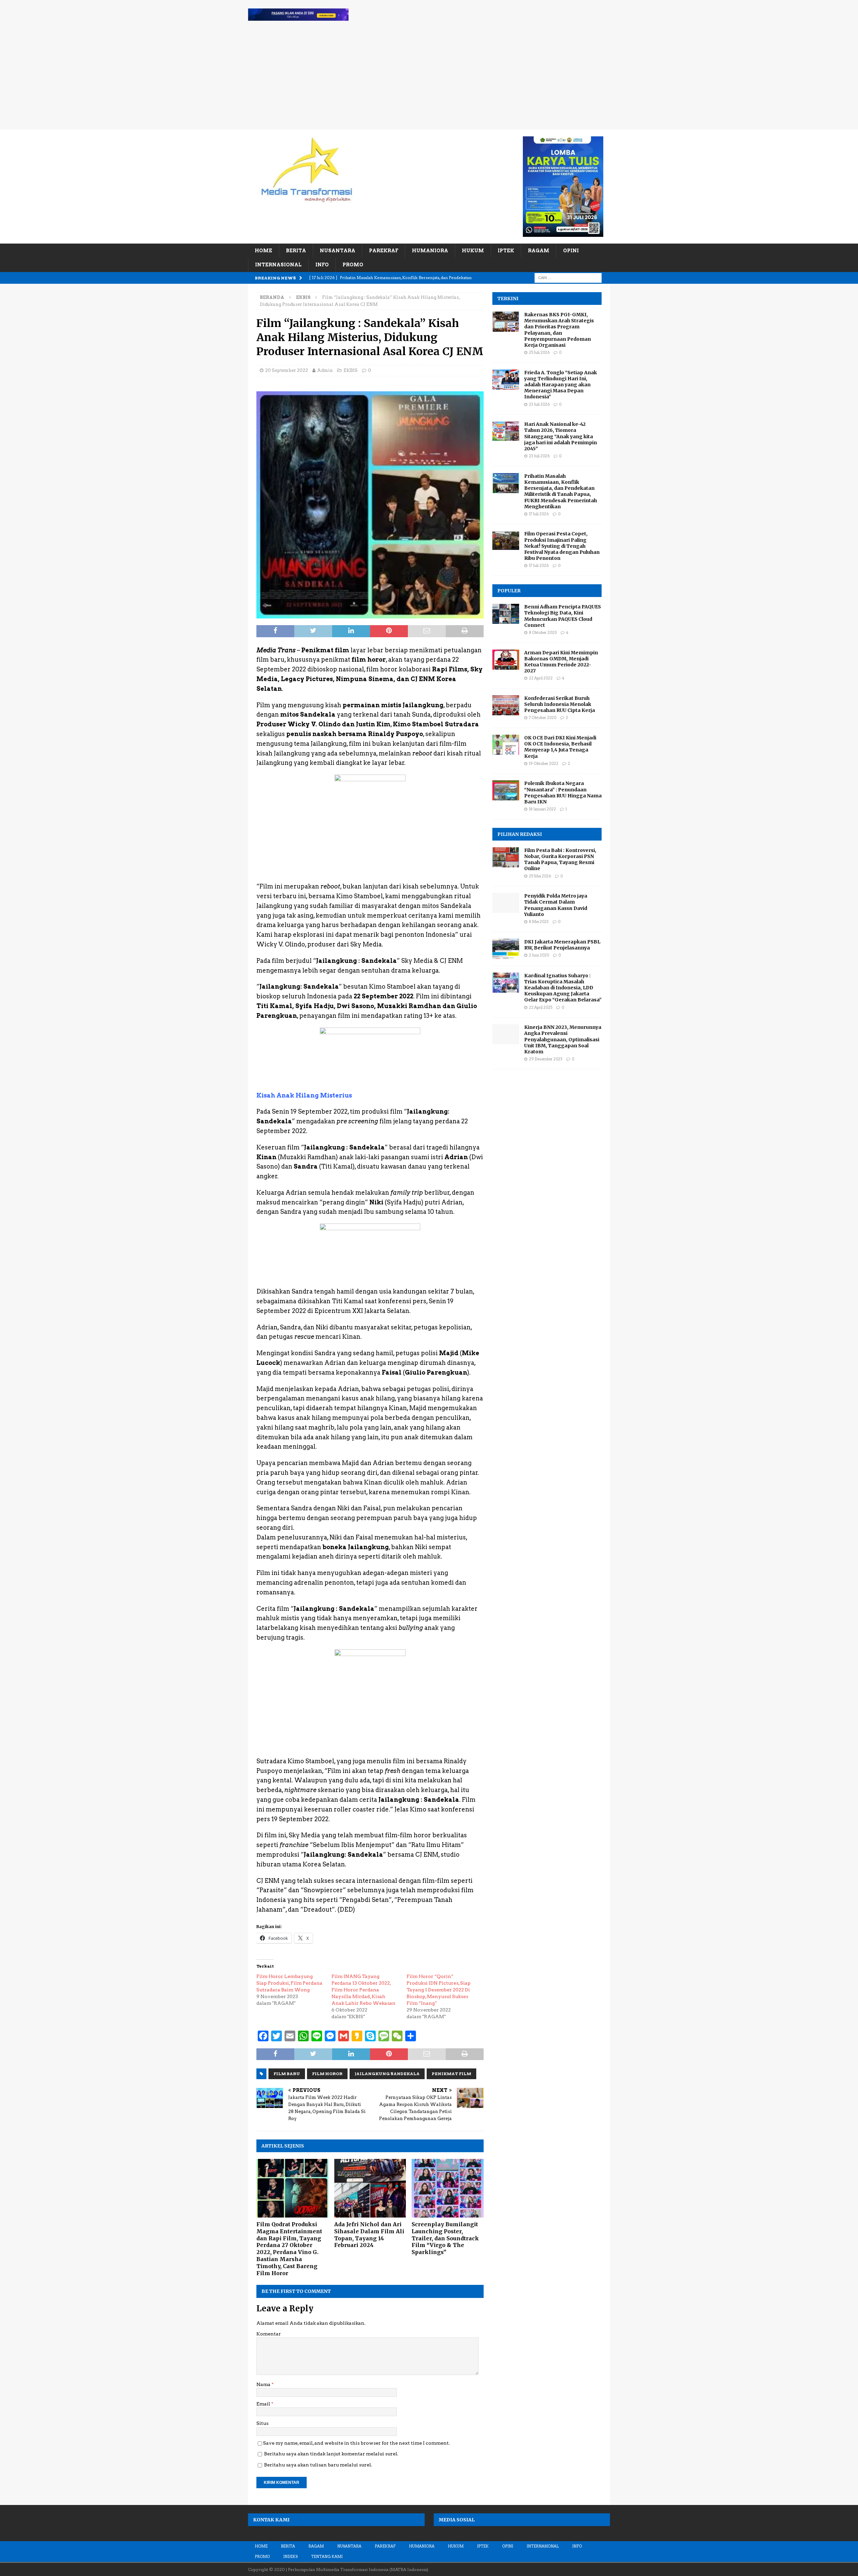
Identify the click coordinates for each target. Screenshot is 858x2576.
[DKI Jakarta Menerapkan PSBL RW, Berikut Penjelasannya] (506, 949)
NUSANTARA (338, 251)
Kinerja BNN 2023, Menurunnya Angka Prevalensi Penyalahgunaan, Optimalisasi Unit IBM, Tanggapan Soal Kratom (563, 1039)
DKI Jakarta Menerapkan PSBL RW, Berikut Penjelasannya (562, 945)
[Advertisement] (429, 79)
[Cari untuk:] (568, 277)
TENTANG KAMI (327, 2557)
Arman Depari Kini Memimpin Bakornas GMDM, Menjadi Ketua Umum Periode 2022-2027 (561, 662)
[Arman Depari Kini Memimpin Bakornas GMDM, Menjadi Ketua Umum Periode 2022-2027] (506, 660)
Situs (262, 2423)
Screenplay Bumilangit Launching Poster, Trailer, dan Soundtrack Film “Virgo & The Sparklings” (445, 2238)
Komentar (269, 2334)
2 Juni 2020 (539, 955)
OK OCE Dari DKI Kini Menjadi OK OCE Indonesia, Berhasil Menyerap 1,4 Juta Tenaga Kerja (560, 747)
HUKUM (473, 251)
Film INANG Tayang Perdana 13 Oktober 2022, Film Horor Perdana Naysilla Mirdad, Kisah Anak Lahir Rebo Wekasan (363, 1990)
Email (264, 2404)
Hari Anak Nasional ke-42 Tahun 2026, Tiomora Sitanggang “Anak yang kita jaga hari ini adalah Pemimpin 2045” (561, 436)
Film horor (327, 2074)
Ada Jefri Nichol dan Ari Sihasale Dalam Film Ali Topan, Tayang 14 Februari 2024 (369, 2235)
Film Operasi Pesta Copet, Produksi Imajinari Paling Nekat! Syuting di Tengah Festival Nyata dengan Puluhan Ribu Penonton (562, 546)
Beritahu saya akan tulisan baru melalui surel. (318, 2465)
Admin (325, 370)
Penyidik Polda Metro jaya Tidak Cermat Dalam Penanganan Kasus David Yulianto (556, 905)
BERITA (296, 251)
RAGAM (539, 251)
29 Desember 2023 (546, 1059)
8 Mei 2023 (539, 922)
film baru (287, 2074)
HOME (263, 251)
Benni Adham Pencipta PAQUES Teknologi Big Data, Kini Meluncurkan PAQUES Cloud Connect (563, 616)
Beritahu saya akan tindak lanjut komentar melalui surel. (331, 2454)
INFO (322, 265)
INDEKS (290, 2557)
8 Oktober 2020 (543, 633)
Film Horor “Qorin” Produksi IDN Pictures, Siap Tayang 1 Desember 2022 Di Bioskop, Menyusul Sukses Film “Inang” (439, 1990)
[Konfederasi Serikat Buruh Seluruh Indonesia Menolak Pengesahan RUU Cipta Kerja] (506, 705)
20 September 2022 (287, 370)
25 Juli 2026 (539, 352)
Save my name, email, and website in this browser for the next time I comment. (356, 2443)
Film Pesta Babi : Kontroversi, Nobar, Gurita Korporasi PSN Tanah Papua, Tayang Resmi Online (560, 860)
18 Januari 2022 (542, 809)
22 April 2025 (541, 1007)
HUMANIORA (430, 251)
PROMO (353, 265)
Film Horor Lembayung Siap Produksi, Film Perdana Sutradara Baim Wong (289, 1983)
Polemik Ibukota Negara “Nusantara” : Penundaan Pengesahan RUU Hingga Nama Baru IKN (563, 792)
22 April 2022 (541, 678)
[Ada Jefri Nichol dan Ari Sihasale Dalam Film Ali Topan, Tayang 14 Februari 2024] (370, 2188)
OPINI (571, 251)
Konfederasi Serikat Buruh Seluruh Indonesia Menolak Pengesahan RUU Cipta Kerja (560, 704)
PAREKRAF (384, 251)
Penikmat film (451, 2074)
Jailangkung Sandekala (387, 2074)
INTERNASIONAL (278, 265)
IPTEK (506, 251)
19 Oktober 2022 (544, 764)
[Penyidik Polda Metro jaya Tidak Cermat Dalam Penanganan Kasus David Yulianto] (506, 903)
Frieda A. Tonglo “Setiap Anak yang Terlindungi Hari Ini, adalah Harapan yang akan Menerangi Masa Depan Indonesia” (561, 385)
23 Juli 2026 (539, 404)
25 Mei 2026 (540, 876)
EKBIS (351, 370)
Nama (264, 2384)
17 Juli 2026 (539, 514)
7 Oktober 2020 (543, 718)
